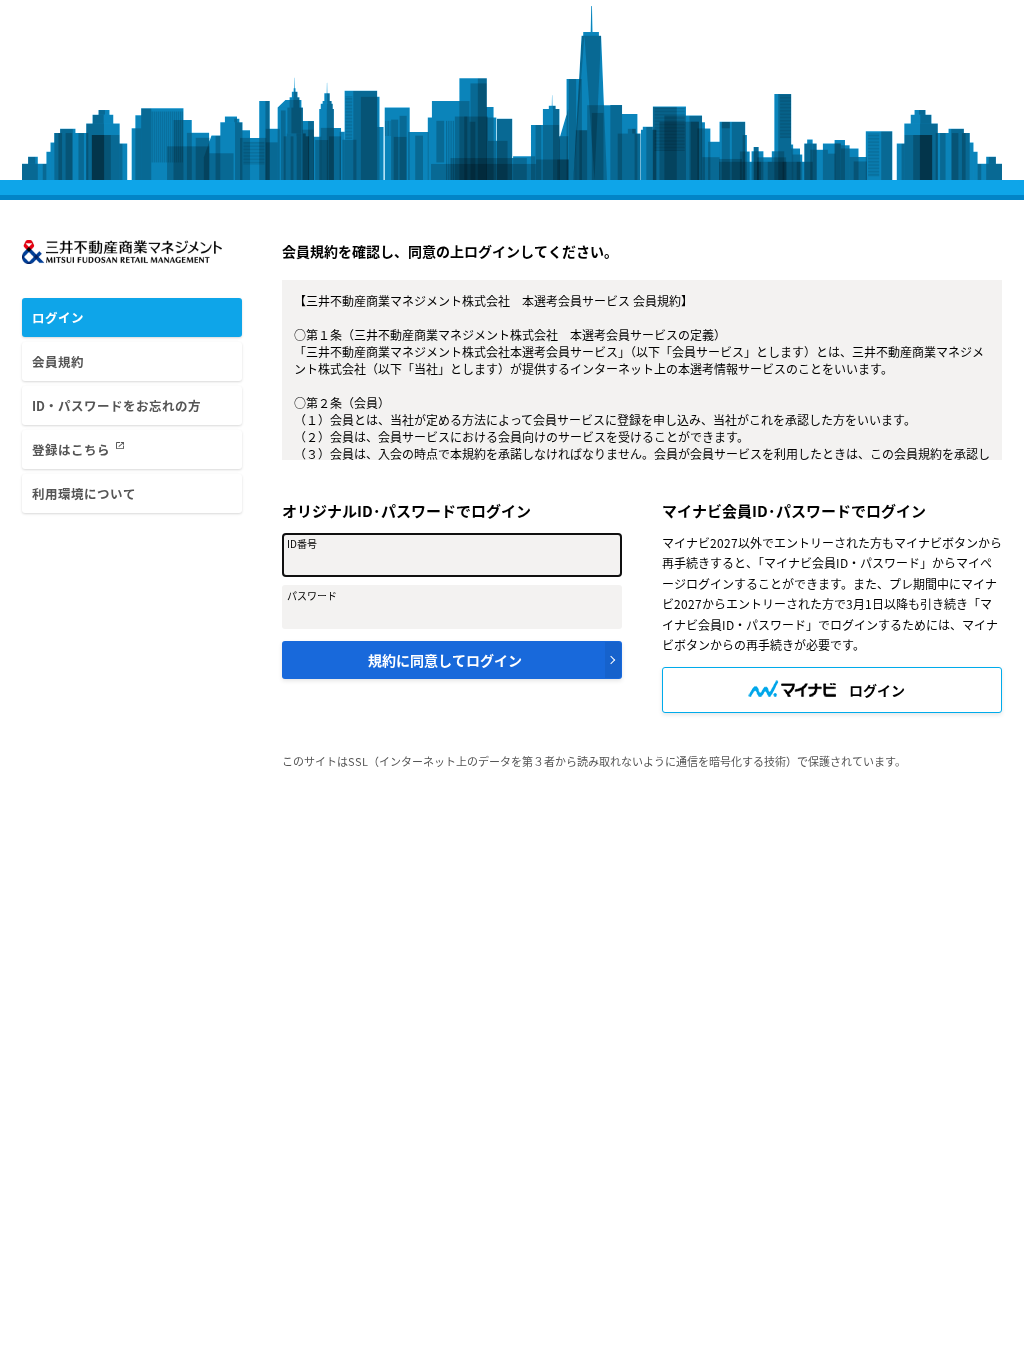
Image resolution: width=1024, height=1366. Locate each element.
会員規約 (58, 361)
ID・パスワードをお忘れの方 (116, 405)
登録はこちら (78, 449)
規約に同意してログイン (445, 660)
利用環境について (84, 493)
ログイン (58, 317)
